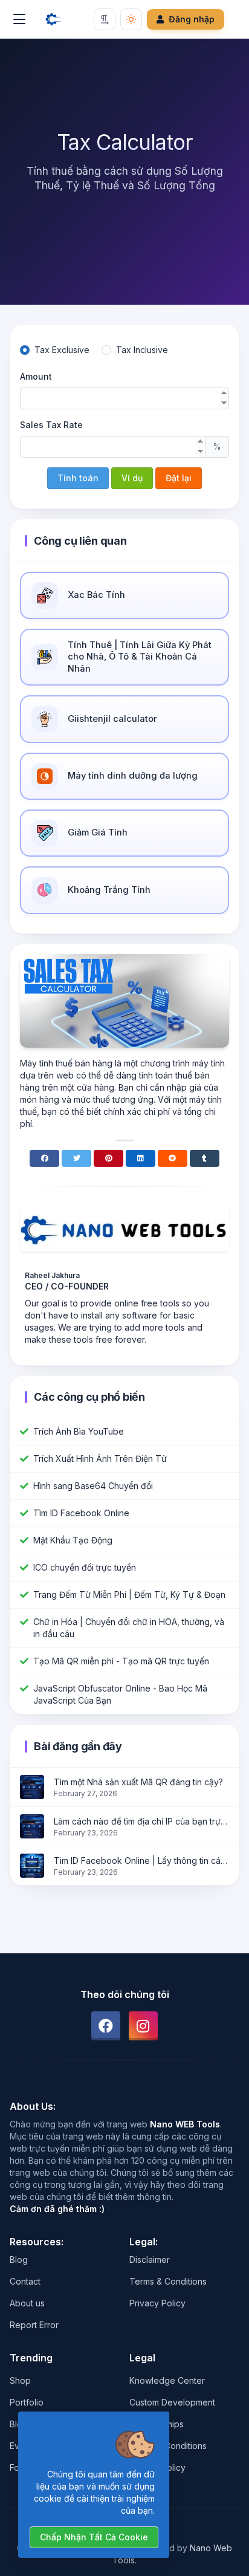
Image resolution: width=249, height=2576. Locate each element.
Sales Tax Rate (51, 425)
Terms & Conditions (168, 2281)
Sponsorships (157, 2424)
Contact (25, 2281)
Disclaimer (150, 2260)
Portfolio (27, 2402)
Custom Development (172, 2402)
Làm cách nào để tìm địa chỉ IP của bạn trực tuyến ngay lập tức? (141, 1821)
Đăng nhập (192, 19)
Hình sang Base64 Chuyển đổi (93, 1486)
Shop (20, 2380)
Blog (19, 2260)
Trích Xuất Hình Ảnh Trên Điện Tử (100, 1458)
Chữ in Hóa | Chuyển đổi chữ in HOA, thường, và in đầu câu (129, 1628)
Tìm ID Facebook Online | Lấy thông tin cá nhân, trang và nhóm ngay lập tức (141, 1861)
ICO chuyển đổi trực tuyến (85, 1567)
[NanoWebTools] (54, 19)
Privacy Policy (157, 2303)
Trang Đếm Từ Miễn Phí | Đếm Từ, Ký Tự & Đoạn (129, 1595)
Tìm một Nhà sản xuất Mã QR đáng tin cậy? (138, 1782)
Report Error (34, 2325)
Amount (36, 376)
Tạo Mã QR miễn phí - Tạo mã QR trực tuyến (121, 1661)
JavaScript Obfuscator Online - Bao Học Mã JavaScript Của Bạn (120, 1694)
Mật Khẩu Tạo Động (73, 1540)
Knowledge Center (167, 2380)
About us (27, 2303)
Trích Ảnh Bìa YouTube (79, 1431)
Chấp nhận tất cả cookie (94, 2537)
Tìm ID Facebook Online (81, 1513)
